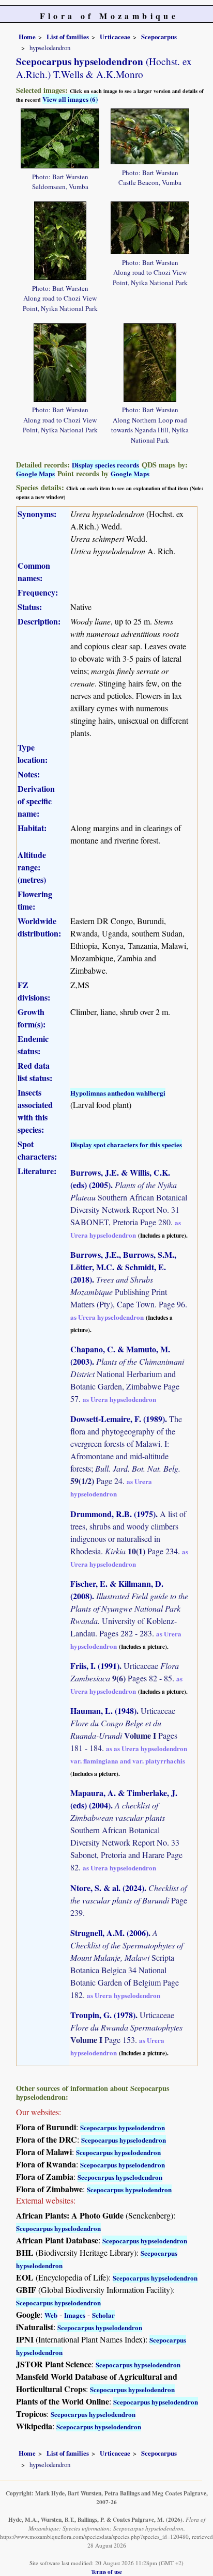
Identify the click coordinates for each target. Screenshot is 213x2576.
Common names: (34, 572)
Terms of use (106, 2572)
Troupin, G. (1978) (103, 2015)
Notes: (29, 774)
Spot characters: (37, 1150)
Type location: (33, 753)
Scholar (103, 2315)
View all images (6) (70, 99)
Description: (39, 621)
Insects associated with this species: (35, 1111)
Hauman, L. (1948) (103, 1711)
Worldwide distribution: (39, 927)
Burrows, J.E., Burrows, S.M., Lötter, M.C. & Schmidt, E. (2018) (123, 1267)
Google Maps (35, 473)
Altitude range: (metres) (32, 867)
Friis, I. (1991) (95, 1666)
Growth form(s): (32, 1018)
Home (27, 37)
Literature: (37, 1171)
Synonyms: (37, 514)
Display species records (105, 465)
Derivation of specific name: (36, 801)
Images (75, 2315)
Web (51, 2315)
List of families (68, 37)
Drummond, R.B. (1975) (113, 1514)
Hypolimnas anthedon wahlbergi (118, 1093)
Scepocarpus (159, 37)
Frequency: (38, 592)
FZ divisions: (34, 991)
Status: (30, 607)
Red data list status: (35, 1072)
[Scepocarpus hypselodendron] (60, 137)
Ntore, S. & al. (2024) (107, 1888)
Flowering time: (35, 900)
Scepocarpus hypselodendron (123, 2127)
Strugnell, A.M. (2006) (109, 1933)
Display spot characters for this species (126, 1144)
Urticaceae (115, 37)
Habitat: (32, 828)
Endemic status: (33, 1045)
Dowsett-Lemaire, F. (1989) (118, 1419)
